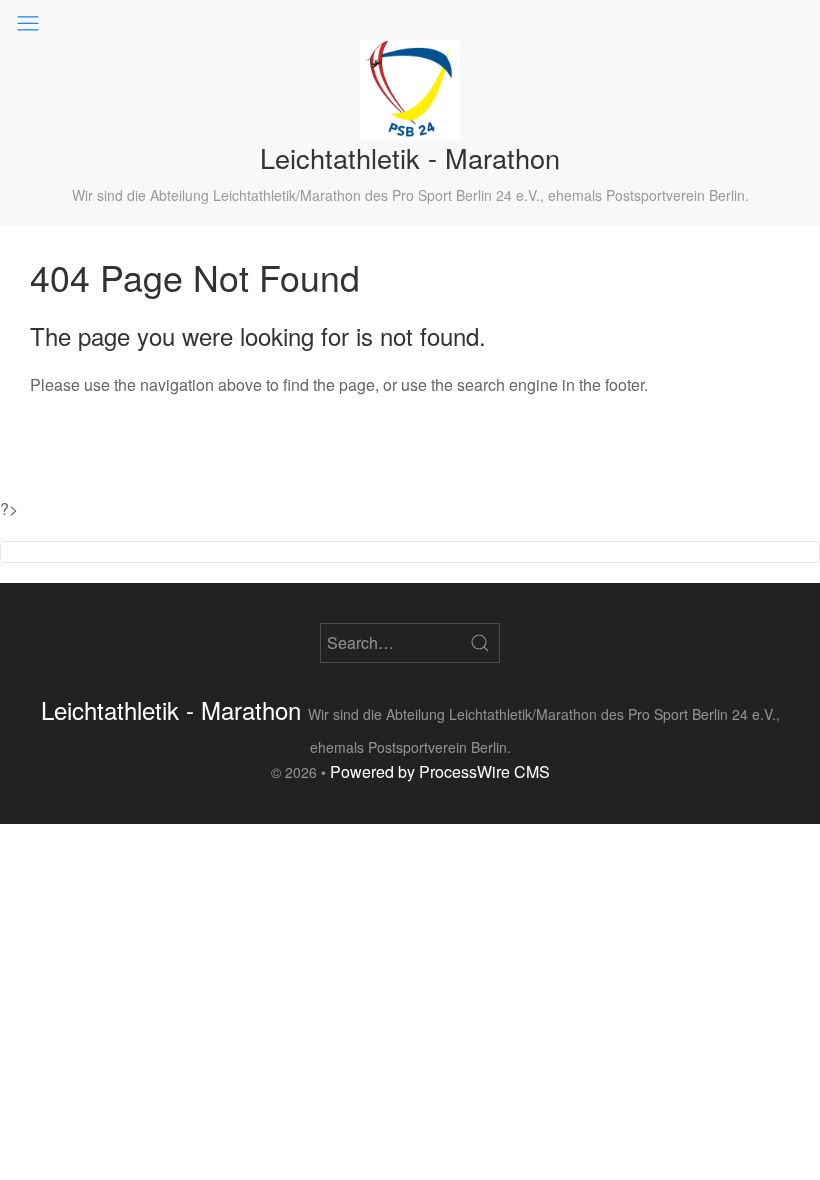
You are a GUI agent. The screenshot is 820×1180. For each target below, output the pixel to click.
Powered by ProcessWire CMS (440, 771)
